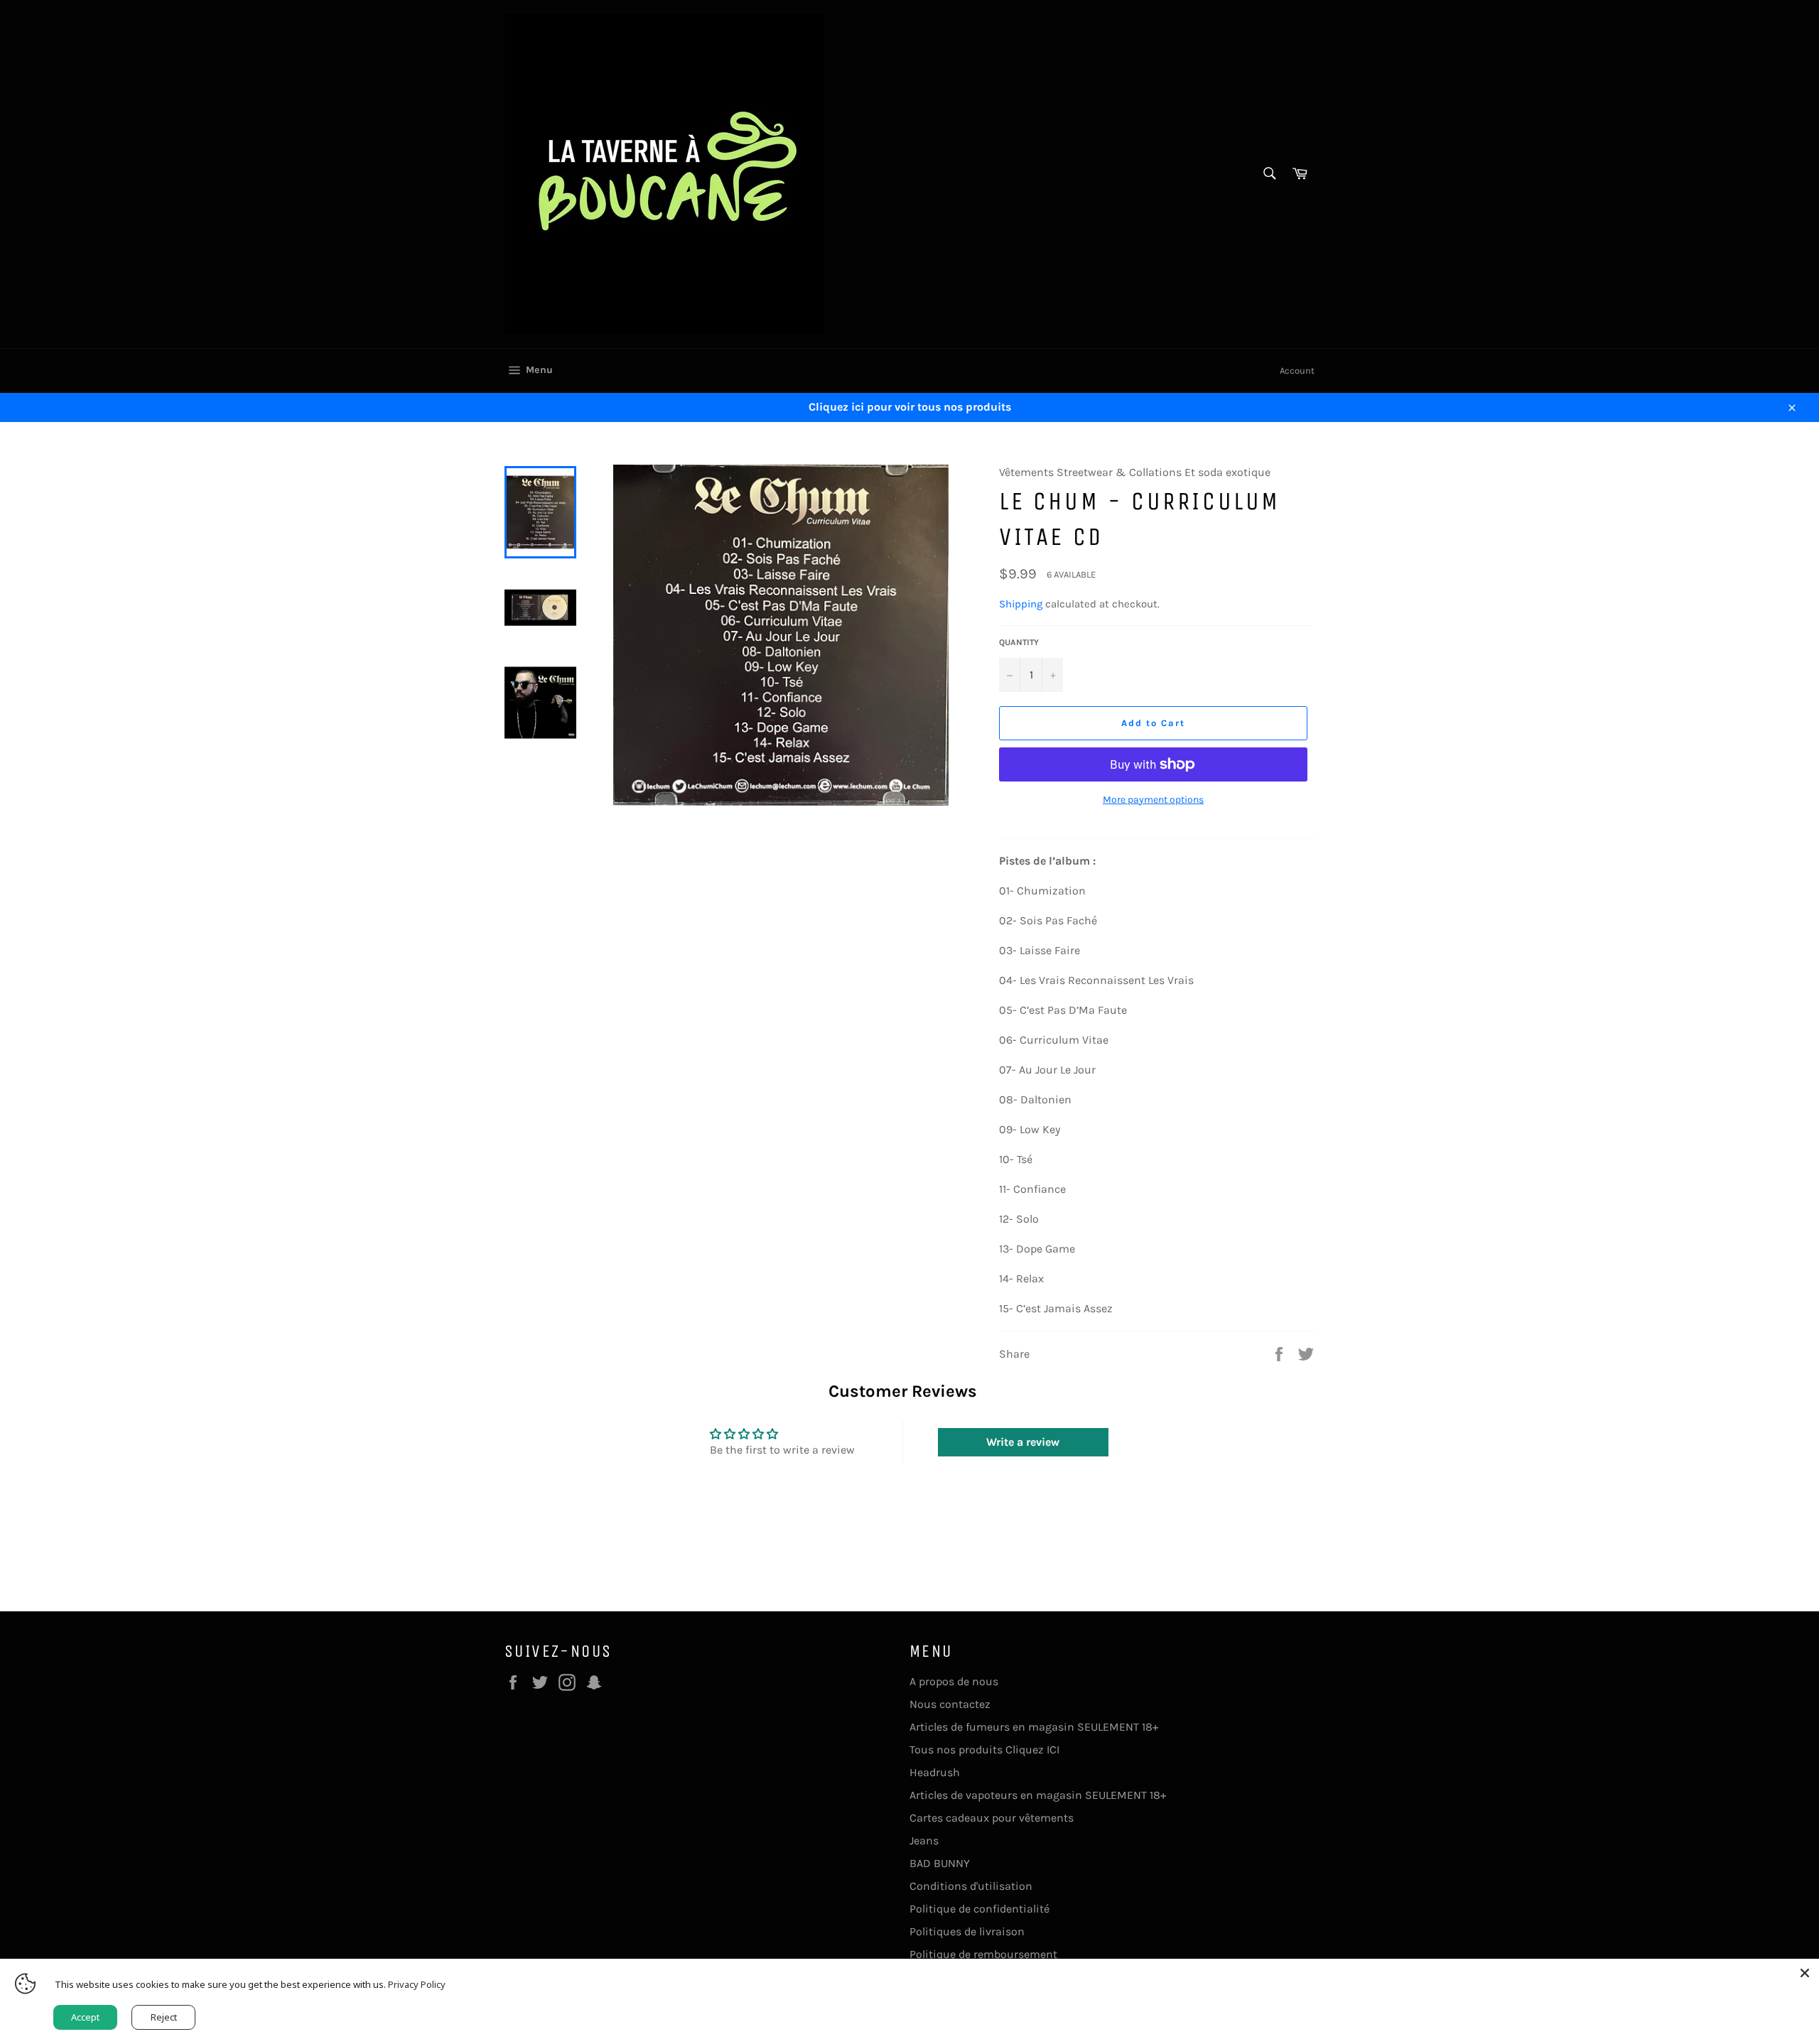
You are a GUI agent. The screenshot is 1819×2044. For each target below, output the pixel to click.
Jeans (924, 1840)
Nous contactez (950, 1704)
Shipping (1021, 604)
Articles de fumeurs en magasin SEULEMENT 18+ (1034, 1727)
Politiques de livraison (967, 1931)
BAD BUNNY (940, 1863)
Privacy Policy (417, 1984)
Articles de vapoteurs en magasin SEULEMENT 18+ (1038, 1795)
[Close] (1805, 1973)
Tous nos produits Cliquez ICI (984, 1750)
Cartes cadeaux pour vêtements (992, 1818)
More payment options (1153, 800)
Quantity (1019, 642)
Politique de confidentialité (979, 1909)
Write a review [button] (1023, 1442)
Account (1297, 371)
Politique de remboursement (983, 1954)
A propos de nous (954, 1681)
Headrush (935, 1772)
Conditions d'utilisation (971, 1886)
